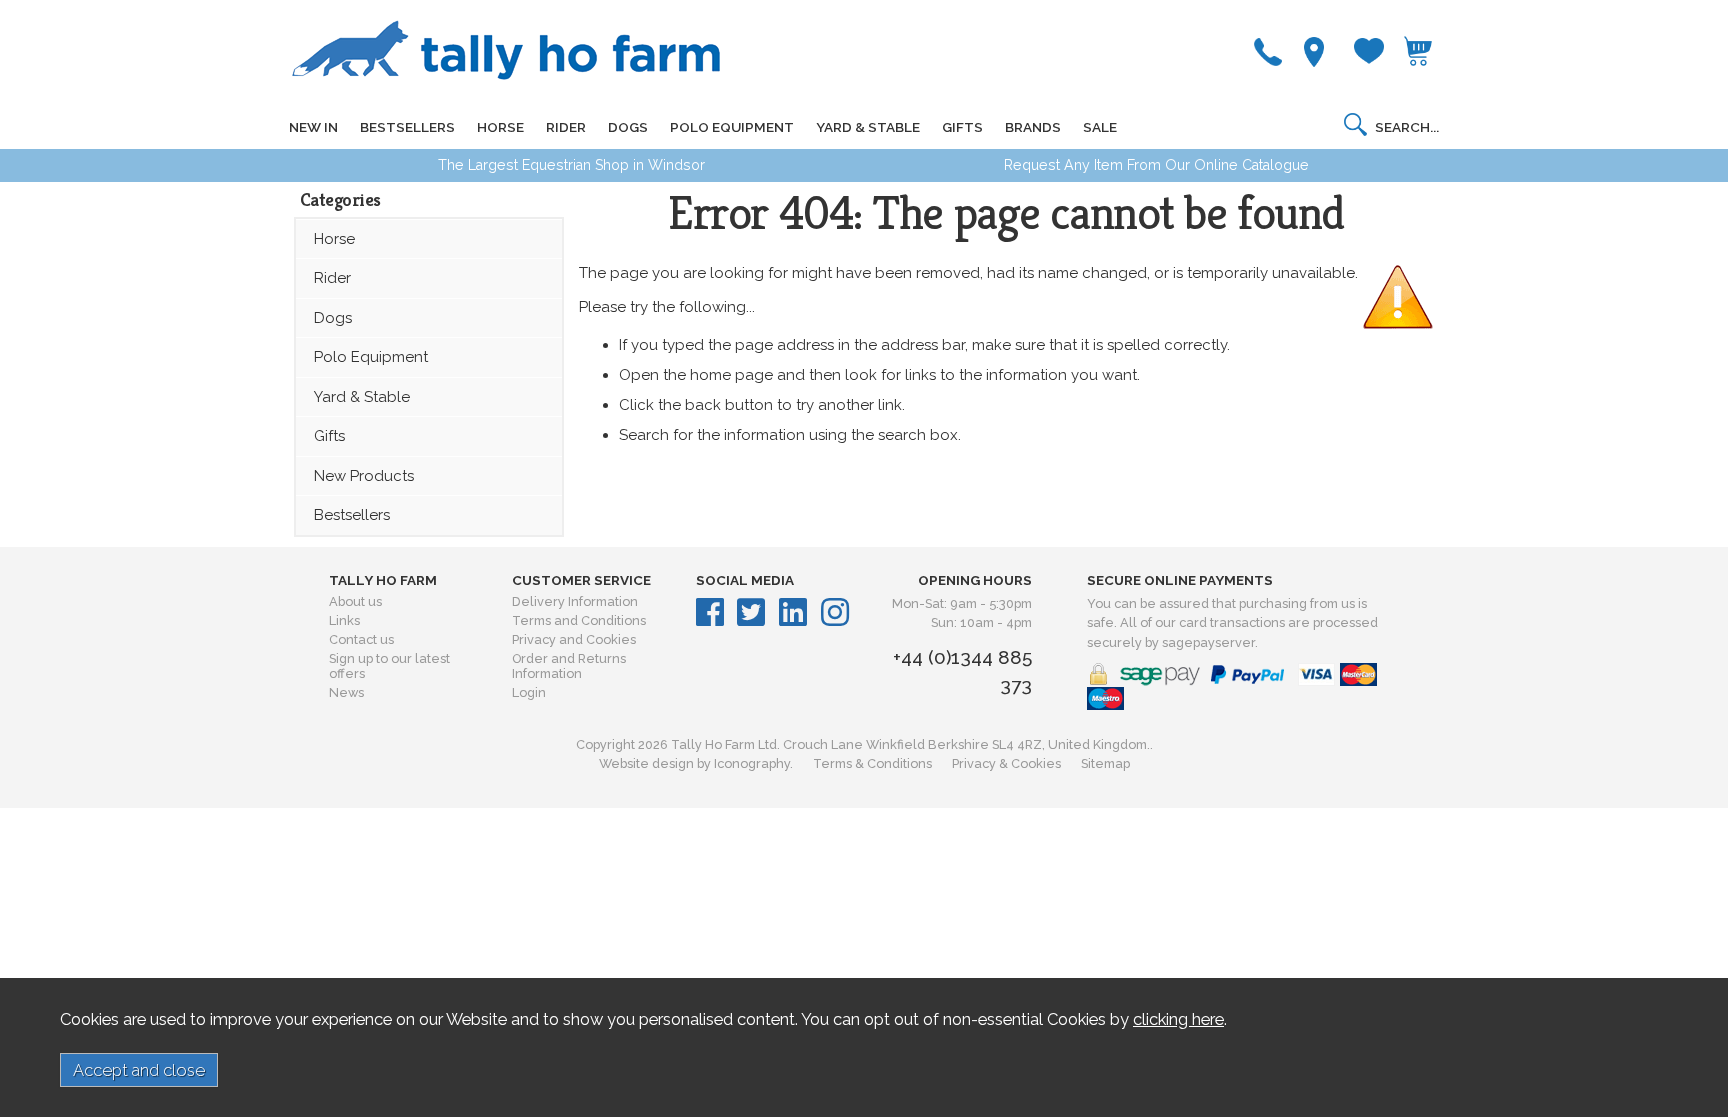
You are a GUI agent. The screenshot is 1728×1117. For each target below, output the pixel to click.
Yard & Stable (362, 397)
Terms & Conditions (872, 763)
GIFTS (962, 127)
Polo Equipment (371, 357)
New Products (364, 476)
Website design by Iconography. (696, 763)
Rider (332, 278)
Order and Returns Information (569, 666)
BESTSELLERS (407, 127)
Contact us (361, 639)
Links (344, 620)
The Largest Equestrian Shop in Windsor (571, 165)
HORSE (500, 127)
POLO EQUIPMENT (732, 127)
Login (529, 692)
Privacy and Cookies (574, 639)
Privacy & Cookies (1006, 763)
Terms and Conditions (579, 620)
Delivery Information (575, 601)
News (346, 692)
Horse (334, 239)
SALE (1100, 127)
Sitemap (1105, 763)
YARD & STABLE (868, 127)
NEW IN (313, 127)
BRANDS (1033, 127)
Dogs (333, 318)
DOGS (628, 127)
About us (355, 601)
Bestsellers (352, 515)
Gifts (329, 436)
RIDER (566, 127)
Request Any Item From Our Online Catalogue (1156, 165)
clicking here (1178, 1019)
